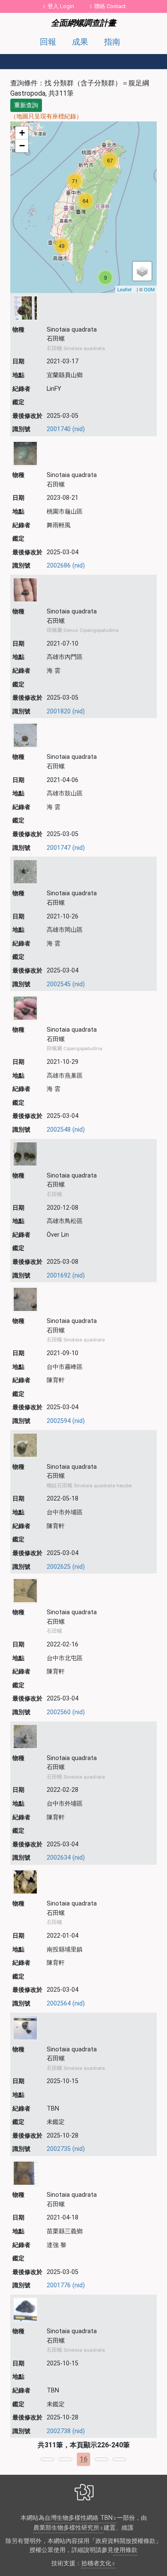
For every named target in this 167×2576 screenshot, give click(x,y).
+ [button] (22, 133)
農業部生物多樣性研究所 (66, 2528)
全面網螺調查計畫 (83, 23)
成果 (80, 42)
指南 (112, 42)
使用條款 (125, 2550)
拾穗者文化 (96, 2563)
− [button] (22, 146)
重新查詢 (26, 105)
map (82, 207)
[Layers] (142, 271)
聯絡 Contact (110, 6)
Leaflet (124, 289)
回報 (48, 42)
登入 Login (61, 6)
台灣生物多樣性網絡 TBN (79, 2518)
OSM (149, 289)
